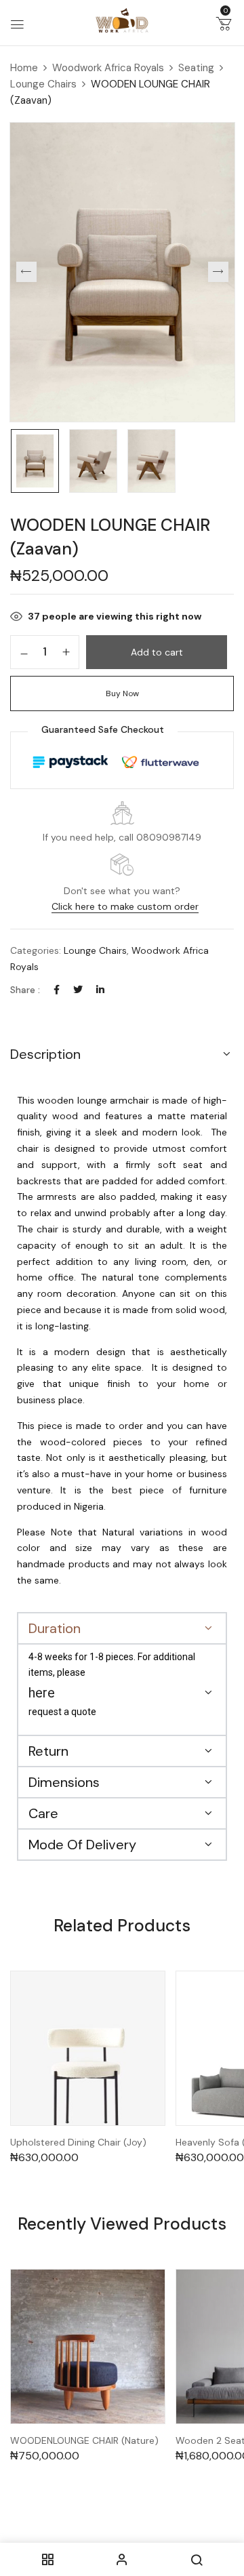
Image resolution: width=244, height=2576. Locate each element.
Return (48, 1751)
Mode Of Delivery (82, 1845)
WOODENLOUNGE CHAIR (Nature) (84, 2441)
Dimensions (64, 1782)
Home (24, 68)
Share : (25, 990)
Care (43, 1813)
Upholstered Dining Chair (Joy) (78, 2142)
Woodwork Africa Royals (108, 68)
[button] (224, 26)
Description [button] (45, 1054)
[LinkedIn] (100, 990)
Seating (196, 68)
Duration (55, 1628)
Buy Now (122, 693)
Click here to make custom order (125, 906)
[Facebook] (57, 990)
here (42, 1693)
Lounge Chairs (43, 84)
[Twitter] (78, 990)
